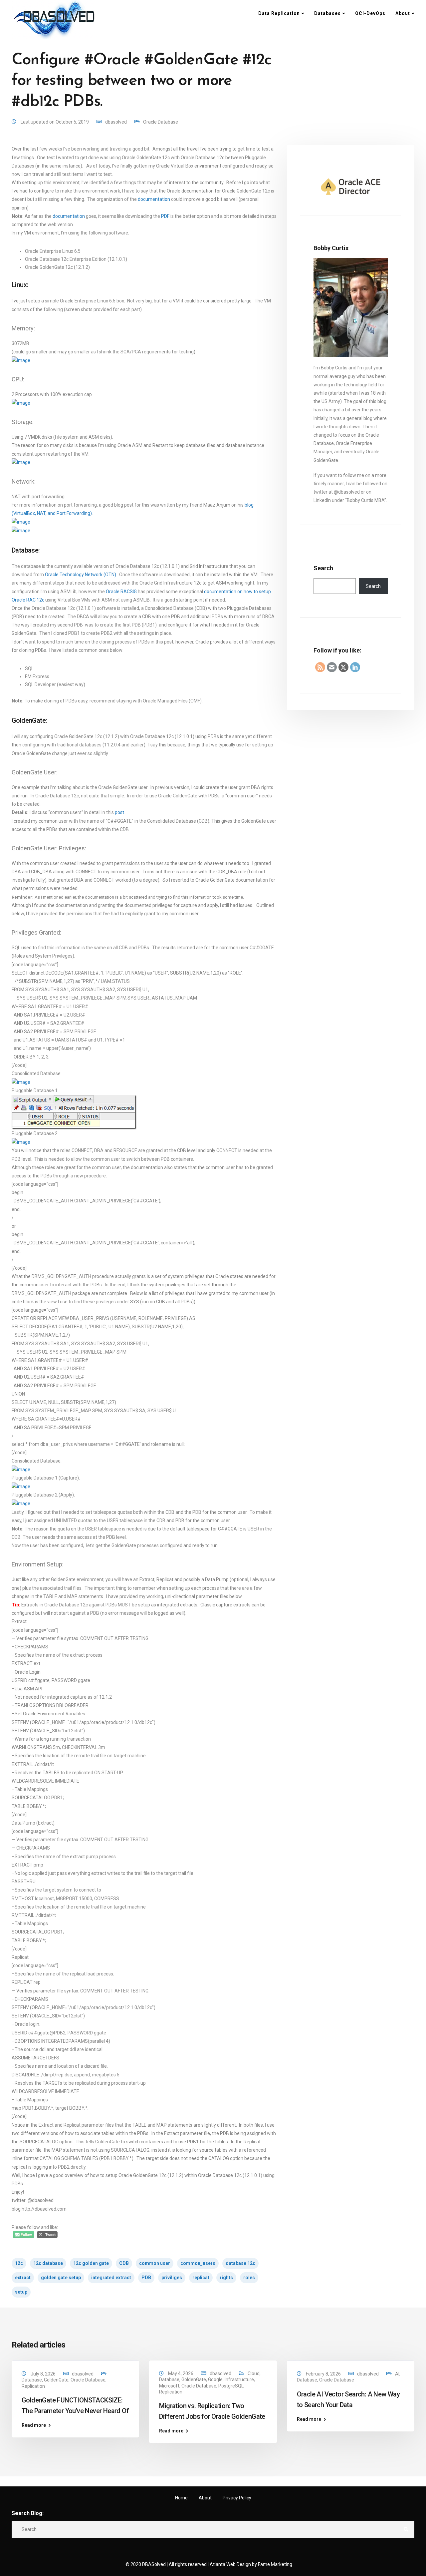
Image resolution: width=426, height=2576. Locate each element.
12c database (48, 2263)
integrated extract (111, 2278)
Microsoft (169, 2386)
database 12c (240, 2263)
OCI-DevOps (370, 13)
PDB (146, 2278)
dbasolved (116, 122)
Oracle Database (161, 122)
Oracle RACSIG (121, 592)
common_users (198, 2263)
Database (32, 2380)
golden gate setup (61, 2278)
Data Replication (279, 13)
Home (181, 2498)
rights (226, 2278)
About (403, 13)
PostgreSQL (231, 2386)
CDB (124, 2263)
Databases (327, 13)
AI (397, 2374)
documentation (154, 199)
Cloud (254, 2373)
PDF (165, 216)
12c (19, 2263)
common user (155, 2263)
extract (23, 2278)
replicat (201, 2278)
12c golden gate (91, 2263)
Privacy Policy (237, 2498)
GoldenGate (56, 2380)
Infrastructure (239, 2379)
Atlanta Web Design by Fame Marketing (251, 2564)
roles (249, 2278)
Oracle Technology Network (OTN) (81, 575)
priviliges (172, 2278)
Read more (34, 2425)
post (119, 812)
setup (21, 2292)
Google (215, 2379)
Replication (33, 2386)
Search (323, 568)
